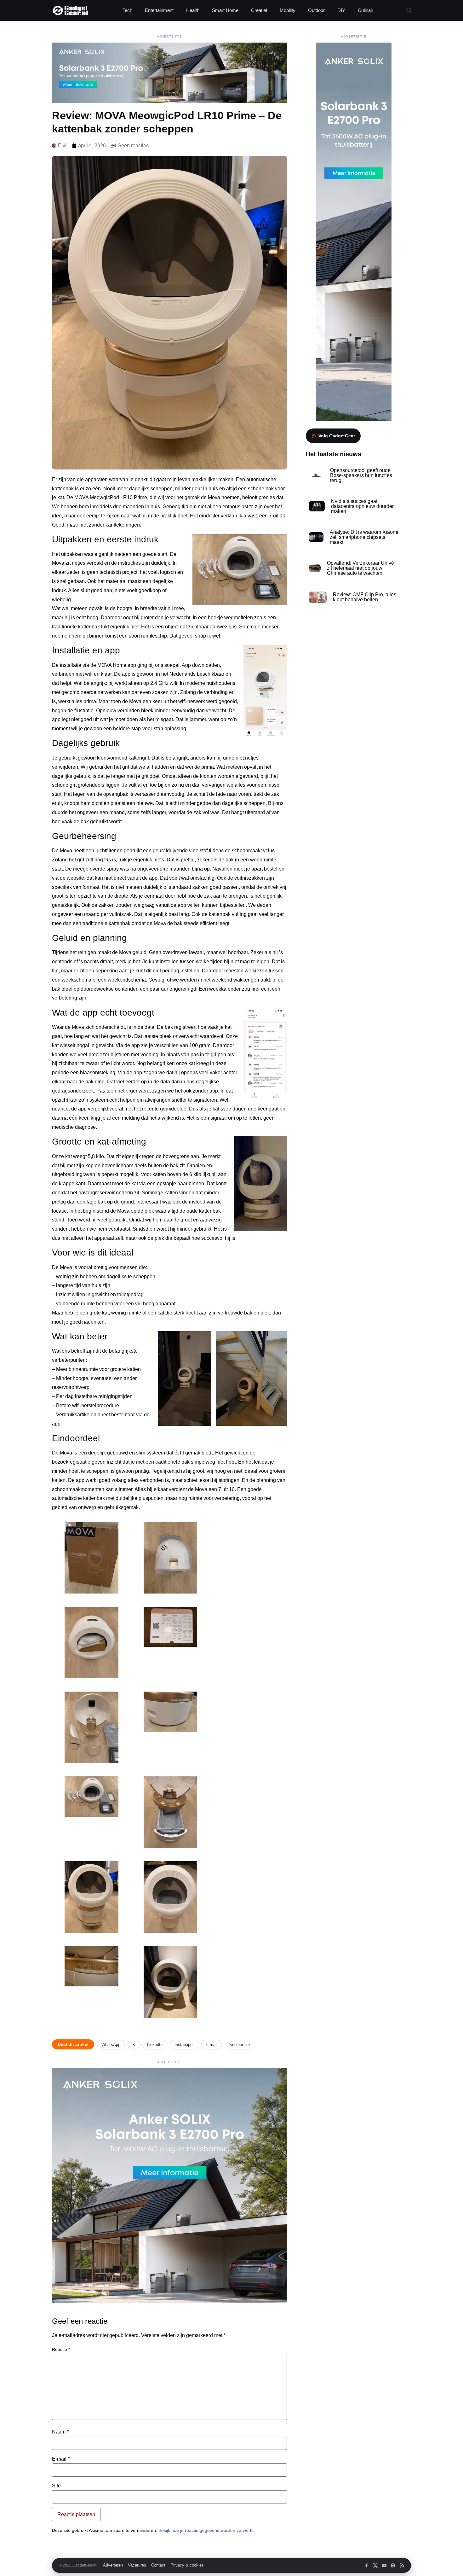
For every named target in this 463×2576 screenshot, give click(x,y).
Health (193, 10)
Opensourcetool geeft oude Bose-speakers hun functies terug (361, 475)
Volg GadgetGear (337, 436)
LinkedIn (155, 2045)
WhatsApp (111, 2045)
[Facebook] (366, 2565)
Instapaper (184, 2045)
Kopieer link (240, 2045)
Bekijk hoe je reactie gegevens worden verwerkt (206, 2530)
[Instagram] (393, 2565)
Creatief (259, 10)
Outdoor (316, 10)
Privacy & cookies (187, 2565)
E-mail (211, 2045)
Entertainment (159, 10)
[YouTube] (384, 2565)
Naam (60, 2432)
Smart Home (225, 10)
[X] (375, 2565)
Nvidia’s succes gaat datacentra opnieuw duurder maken (362, 506)
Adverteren (113, 2565)
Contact (158, 2565)
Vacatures (137, 2565)
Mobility (288, 10)
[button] (409, 11)
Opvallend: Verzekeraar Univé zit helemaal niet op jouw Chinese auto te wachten (360, 568)
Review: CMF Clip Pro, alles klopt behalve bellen (365, 597)
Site (56, 2486)
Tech (127, 10)
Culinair (366, 10)
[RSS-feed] (402, 2565)
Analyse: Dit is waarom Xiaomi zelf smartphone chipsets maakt (364, 537)
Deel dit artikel (73, 2044)
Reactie (61, 2349)
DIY (341, 10)
